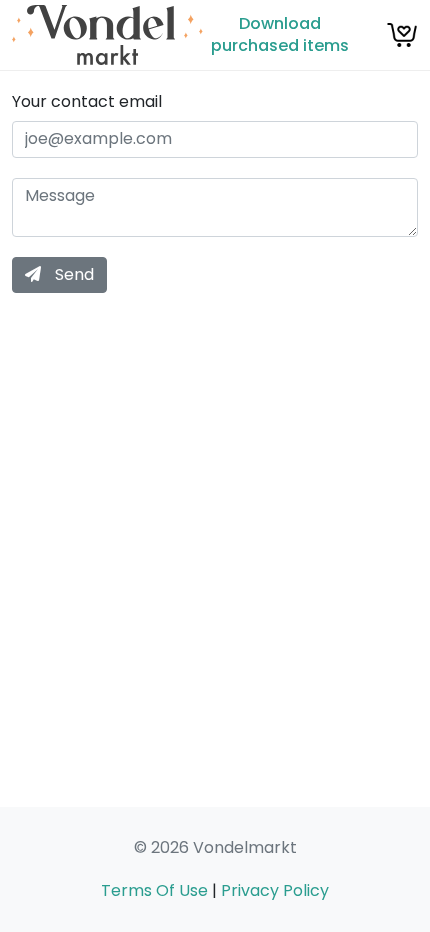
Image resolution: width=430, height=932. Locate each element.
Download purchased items (280, 34)
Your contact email (87, 102)
